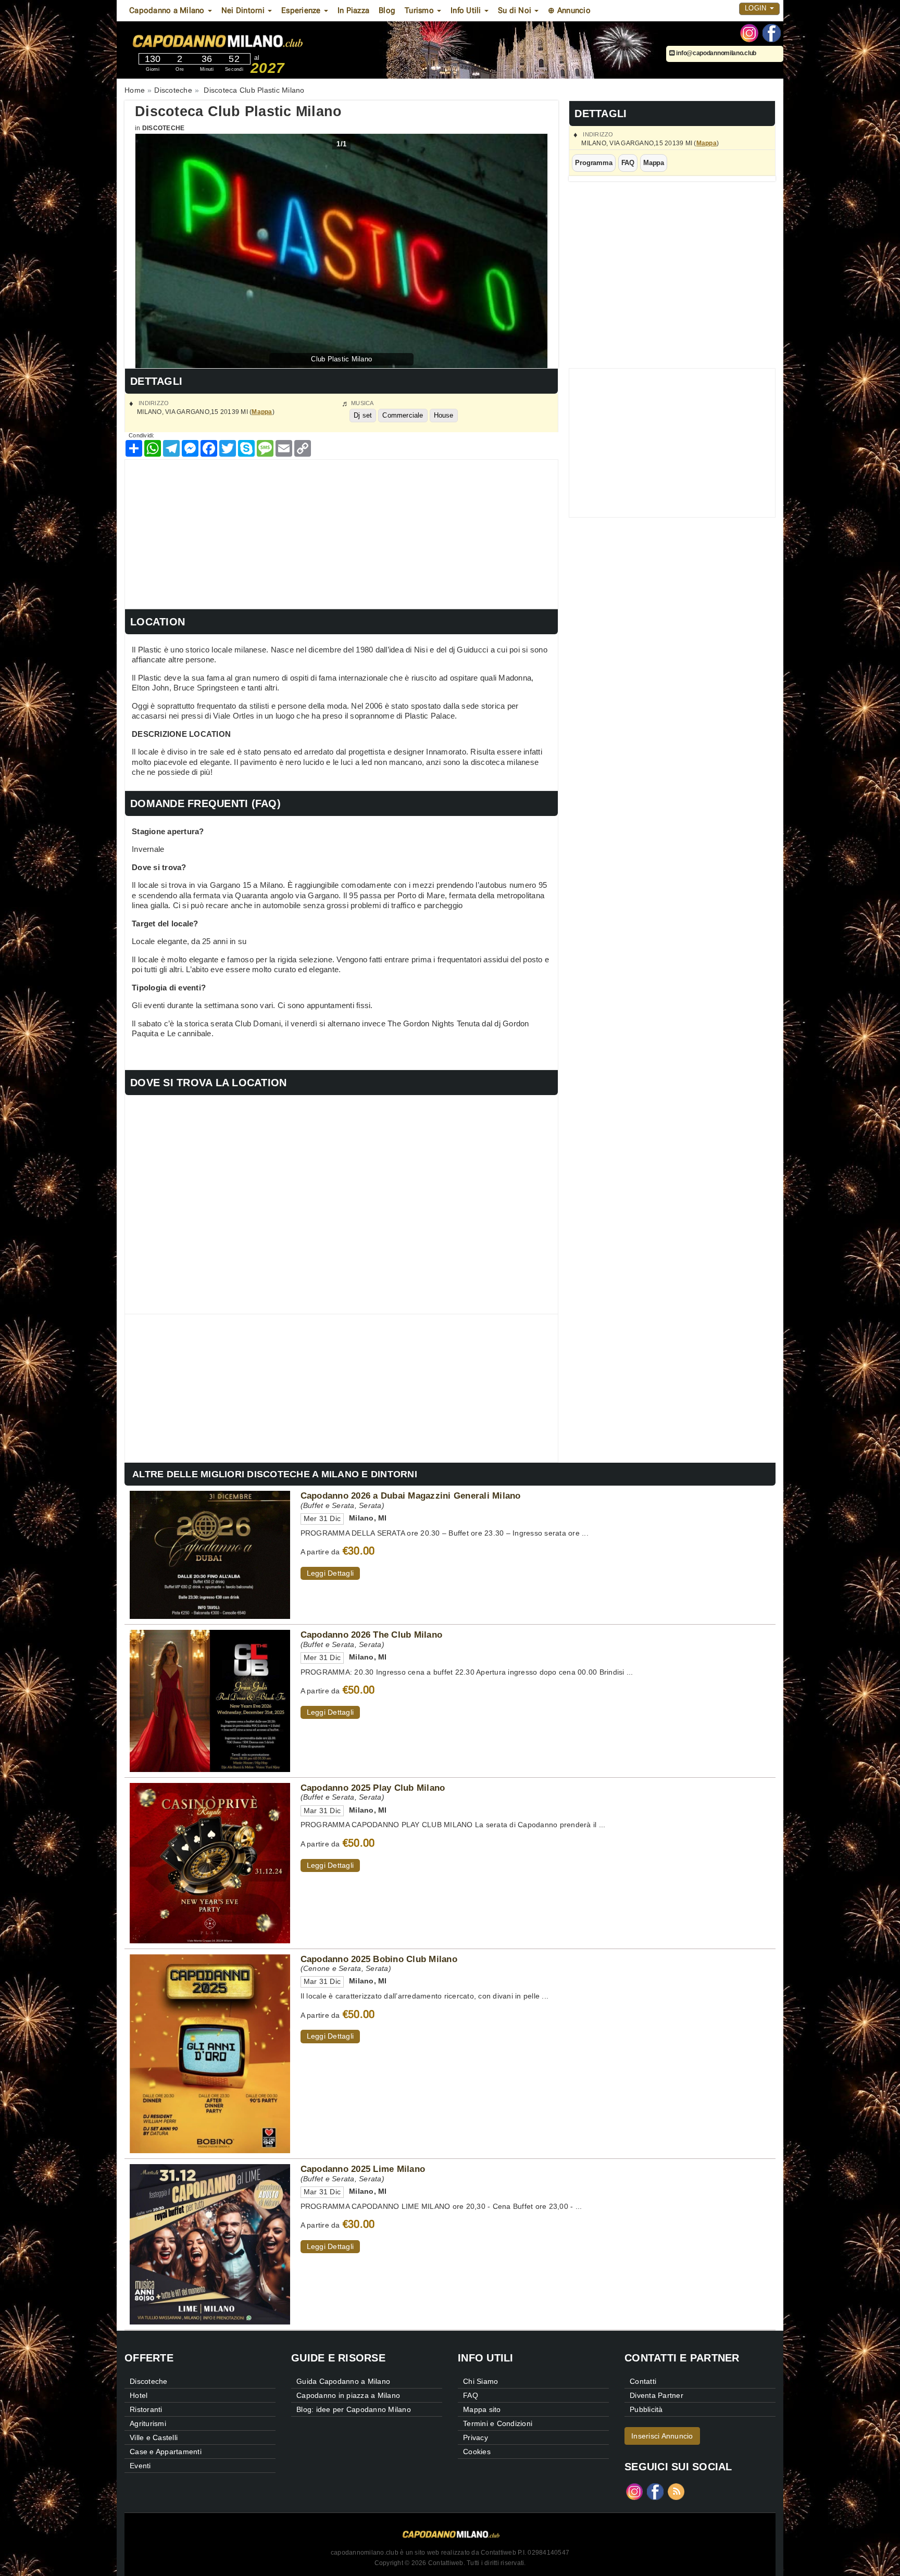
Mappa (707, 143)
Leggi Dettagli (330, 1573)
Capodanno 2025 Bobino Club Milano (379, 1959)
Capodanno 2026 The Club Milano (372, 1635)
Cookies (477, 2452)
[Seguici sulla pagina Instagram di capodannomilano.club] (749, 32)
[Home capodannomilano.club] (246, 41)
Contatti (643, 2381)
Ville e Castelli (154, 2437)
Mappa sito (482, 2409)
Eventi (140, 2466)
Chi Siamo (480, 2381)
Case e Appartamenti (166, 2452)
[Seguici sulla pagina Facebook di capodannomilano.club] (772, 32)
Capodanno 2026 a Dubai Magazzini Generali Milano (411, 1496)
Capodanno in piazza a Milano (348, 2395)
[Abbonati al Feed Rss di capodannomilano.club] (676, 2491)
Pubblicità (646, 2409)
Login (757, 8)
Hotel (139, 2395)
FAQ (628, 163)
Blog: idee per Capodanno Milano (354, 2409)
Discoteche (164, 128)
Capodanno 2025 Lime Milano (363, 2169)
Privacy (476, 2437)
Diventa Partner (657, 2395)
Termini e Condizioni (498, 2423)
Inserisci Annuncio (662, 2436)
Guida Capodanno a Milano (343, 2381)
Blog (387, 10)
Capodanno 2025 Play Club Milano (373, 1788)
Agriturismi (148, 2423)
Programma (593, 163)
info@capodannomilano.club (716, 53)
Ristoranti (146, 2409)
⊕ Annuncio (569, 10)
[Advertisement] (341, 533)
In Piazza (353, 10)
